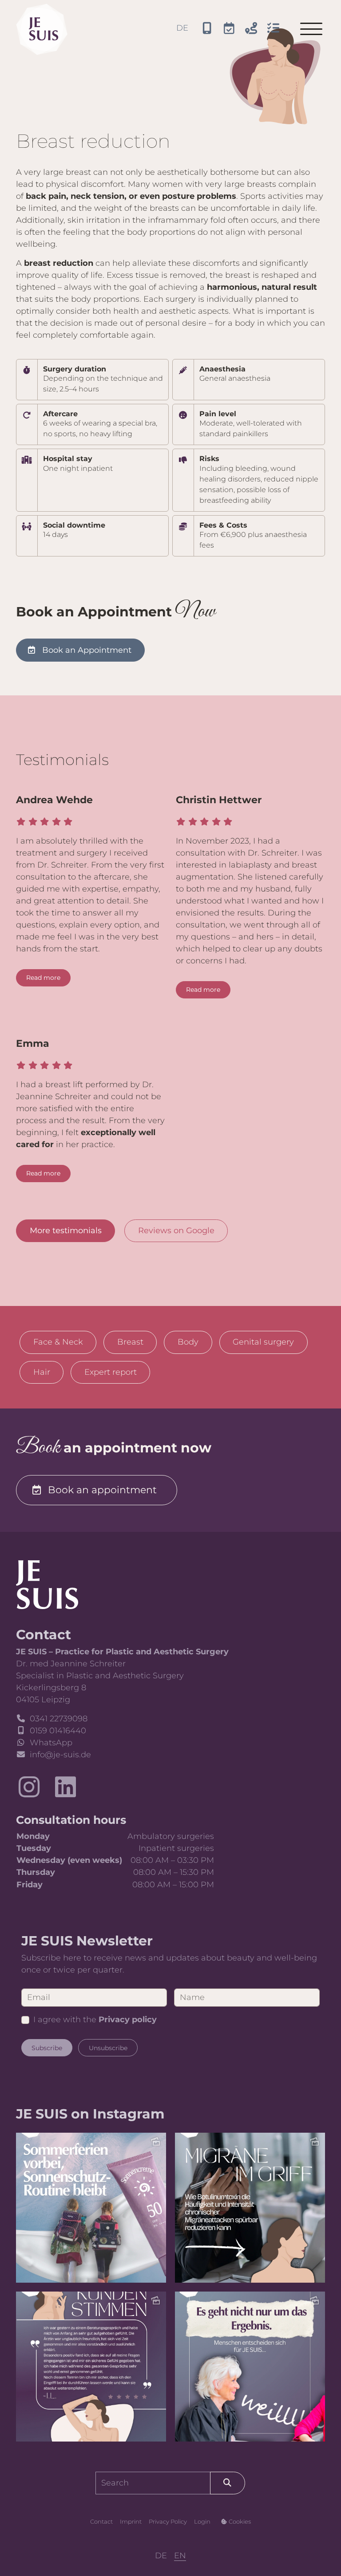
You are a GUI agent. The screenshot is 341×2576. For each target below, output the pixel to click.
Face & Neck (58, 1342)
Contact (101, 2521)
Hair (42, 1372)
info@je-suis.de (60, 1755)
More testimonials (66, 1231)
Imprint (131, 2521)
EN (180, 2556)
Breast (130, 1342)
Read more (43, 978)
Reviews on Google (176, 1231)
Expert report (111, 1372)
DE (182, 28)
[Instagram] (29, 1787)
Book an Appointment (87, 650)
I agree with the (95, 2020)
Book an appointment (102, 1490)
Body (188, 1342)
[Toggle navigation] (311, 29)
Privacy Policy (168, 2521)
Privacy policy (128, 2020)
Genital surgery (263, 1342)
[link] (47, 1584)
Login (202, 2521)
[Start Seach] (228, 2483)
